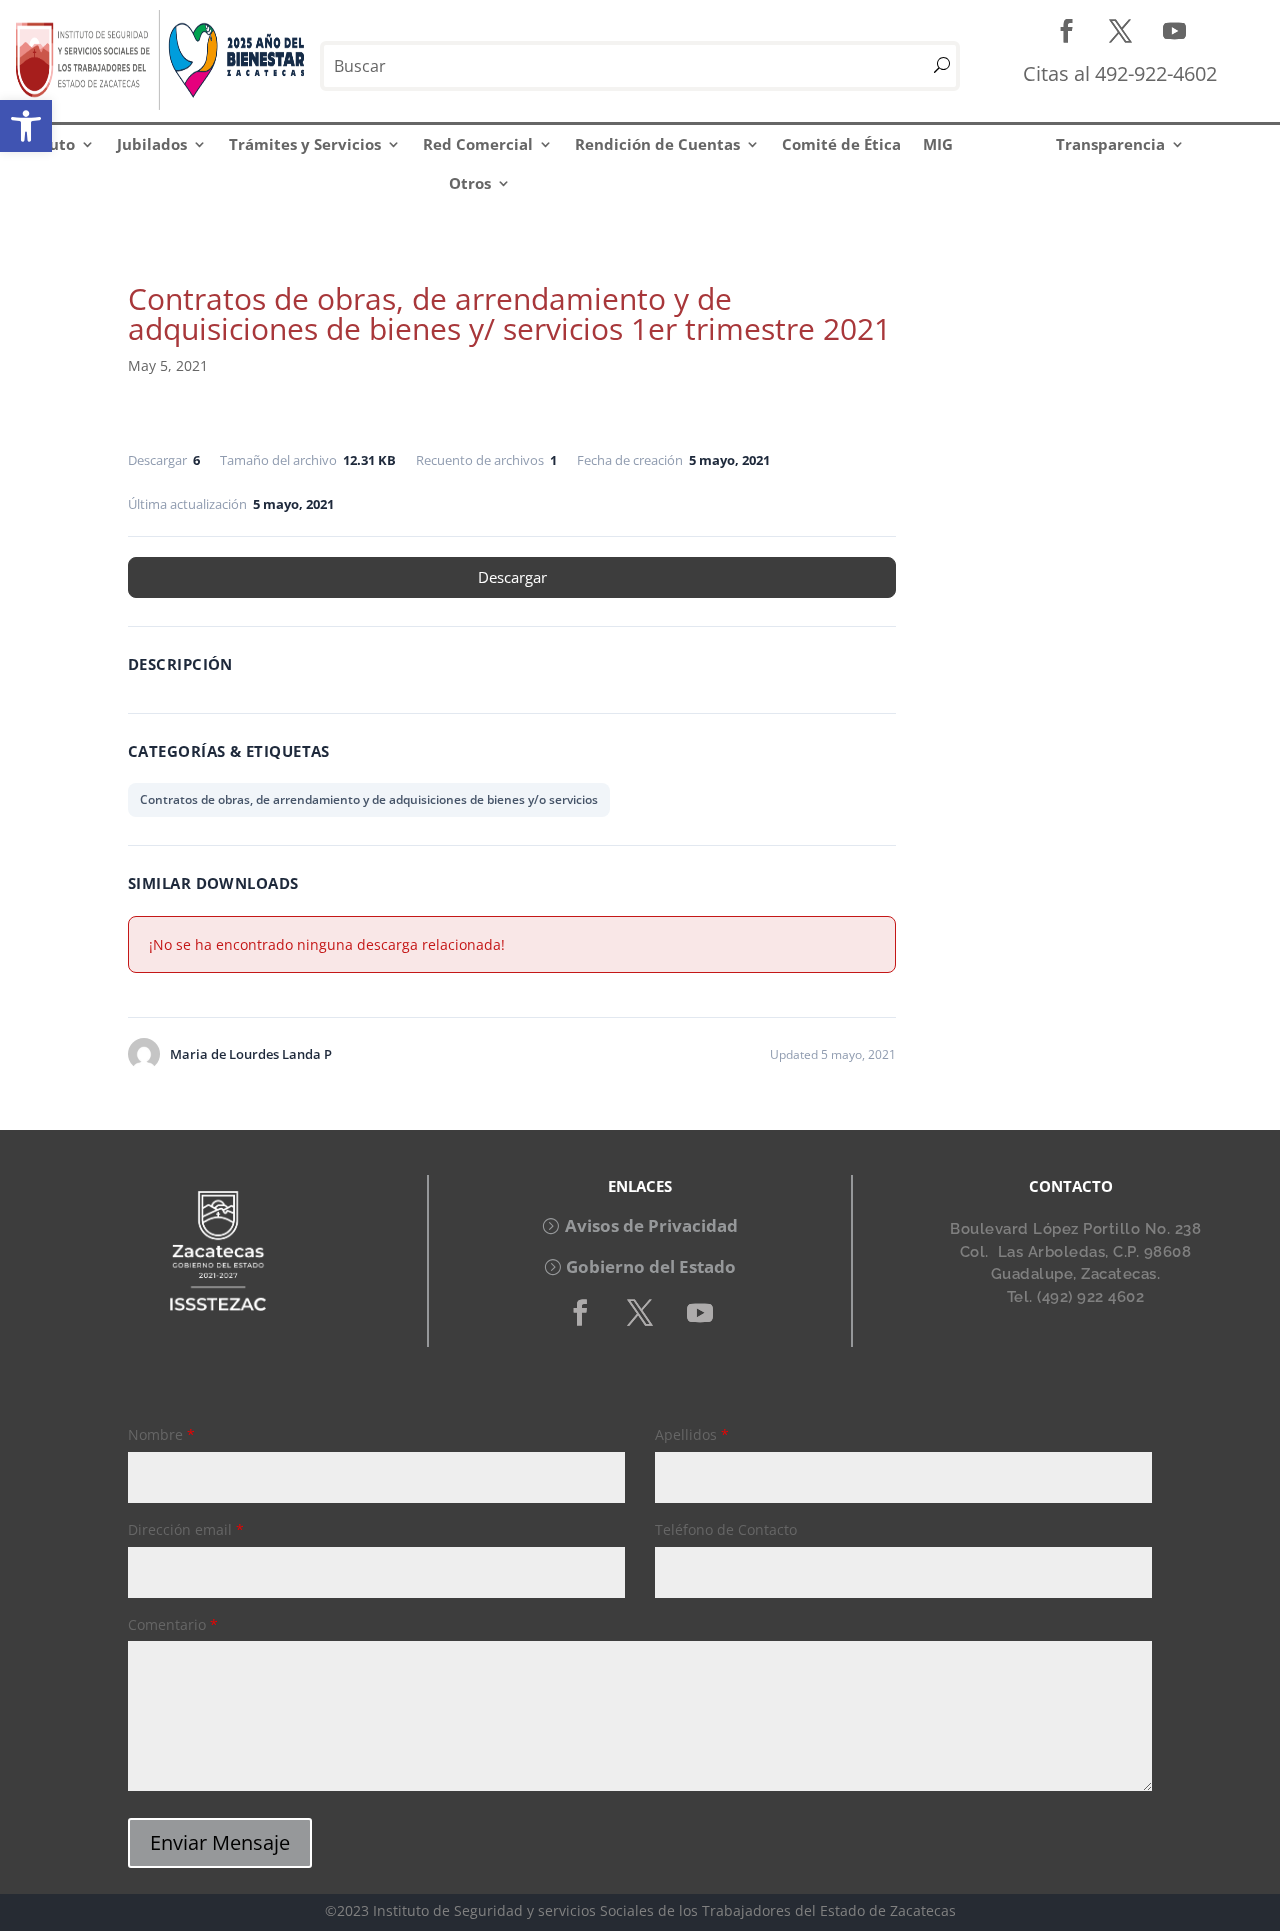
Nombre (161, 1434)
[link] (26, 126)
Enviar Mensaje (220, 1842)
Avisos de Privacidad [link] (651, 1225)
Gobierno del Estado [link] (651, 1266)
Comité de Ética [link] (841, 144)
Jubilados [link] (152, 144)
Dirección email (186, 1529)
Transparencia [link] (1110, 144)
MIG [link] (938, 144)
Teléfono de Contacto (726, 1529)
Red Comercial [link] (478, 144)
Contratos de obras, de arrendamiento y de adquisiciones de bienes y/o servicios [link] (369, 799)
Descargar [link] (512, 577)
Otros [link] (470, 183)
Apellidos (692, 1434)
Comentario (173, 1624)
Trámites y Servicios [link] (305, 144)
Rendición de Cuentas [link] (657, 144)
